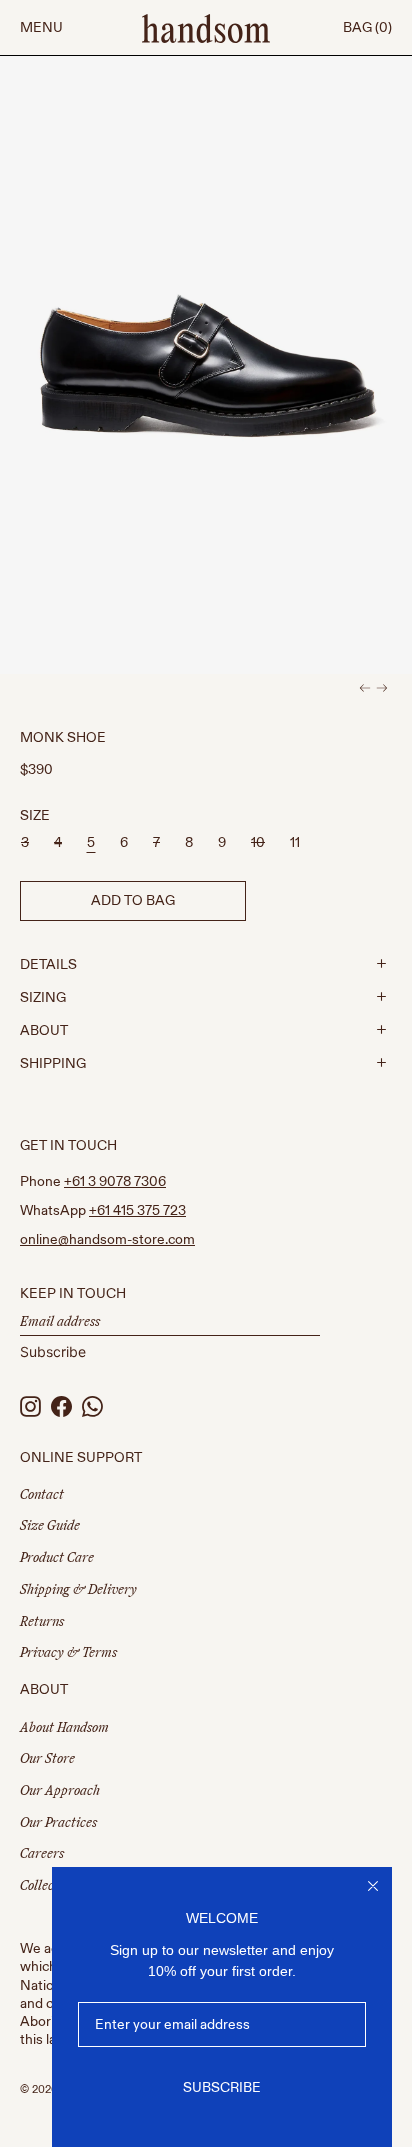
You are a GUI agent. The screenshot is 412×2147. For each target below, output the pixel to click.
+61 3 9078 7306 (115, 1181)
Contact (42, 1494)
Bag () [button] (367, 27)
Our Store (47, 1758)
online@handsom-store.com (107, 1239)
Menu (41, 27)
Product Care (57, 1557)
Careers (42, 1853)
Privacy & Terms (68, 1652)
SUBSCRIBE (222, 2087)
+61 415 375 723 (137, 1210)
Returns (42, 1621)
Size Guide (50, 1525)
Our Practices (58, 1822)
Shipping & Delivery (78, 1589)
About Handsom (64, 1727)
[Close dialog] (373, 1886)
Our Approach (60, 1790)
